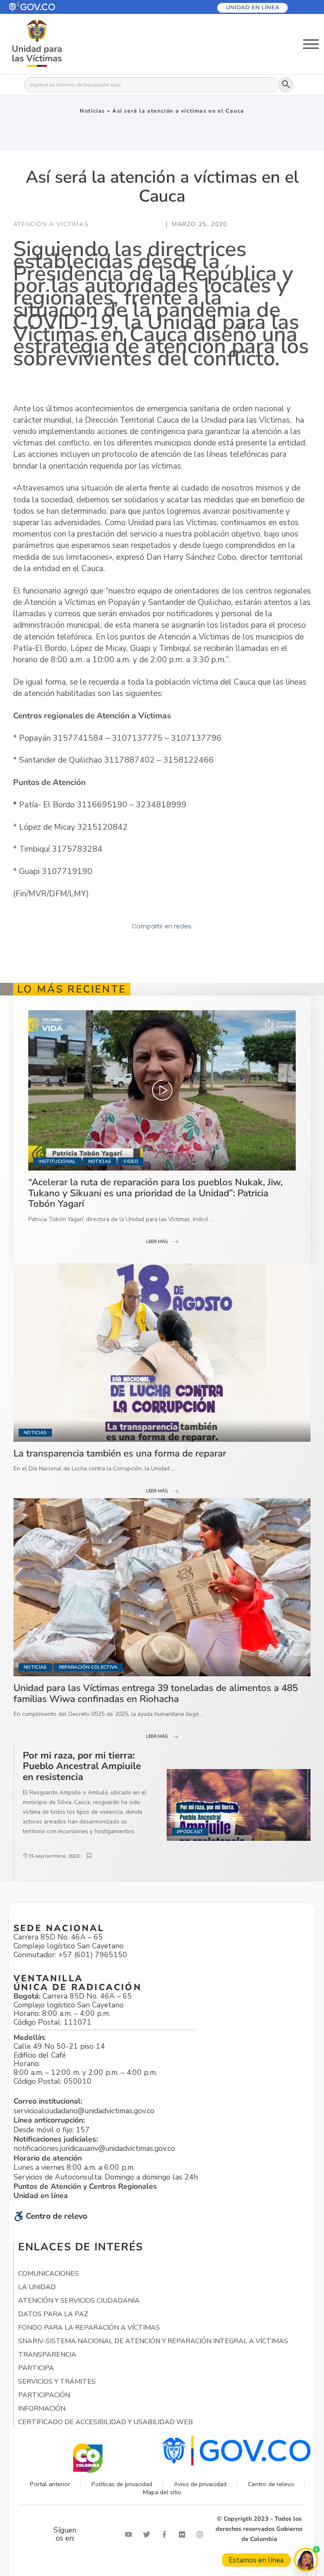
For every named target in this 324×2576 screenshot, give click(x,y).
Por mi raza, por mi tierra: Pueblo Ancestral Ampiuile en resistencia (82, 1766)
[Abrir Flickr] (184, 2534)
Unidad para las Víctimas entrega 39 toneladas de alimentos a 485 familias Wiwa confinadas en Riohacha (156, 1693)
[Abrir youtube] (130, 2534)
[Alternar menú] (311, 44)
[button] (52, 7)
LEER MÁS (157, 1242)
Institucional (57, 1161)
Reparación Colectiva (88, 1667)
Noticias (92, 111)
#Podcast (190, 1832)
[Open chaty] (306, 2560)
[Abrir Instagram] (202, 2534)
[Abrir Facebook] (166, 2534)
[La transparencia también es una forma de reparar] (162, 1352)
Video (131, 1161)
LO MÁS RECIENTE (72, 989)
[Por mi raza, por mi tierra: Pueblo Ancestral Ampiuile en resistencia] (239, 1805)
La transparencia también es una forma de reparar (120, 1453)
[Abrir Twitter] (148, 2534)
